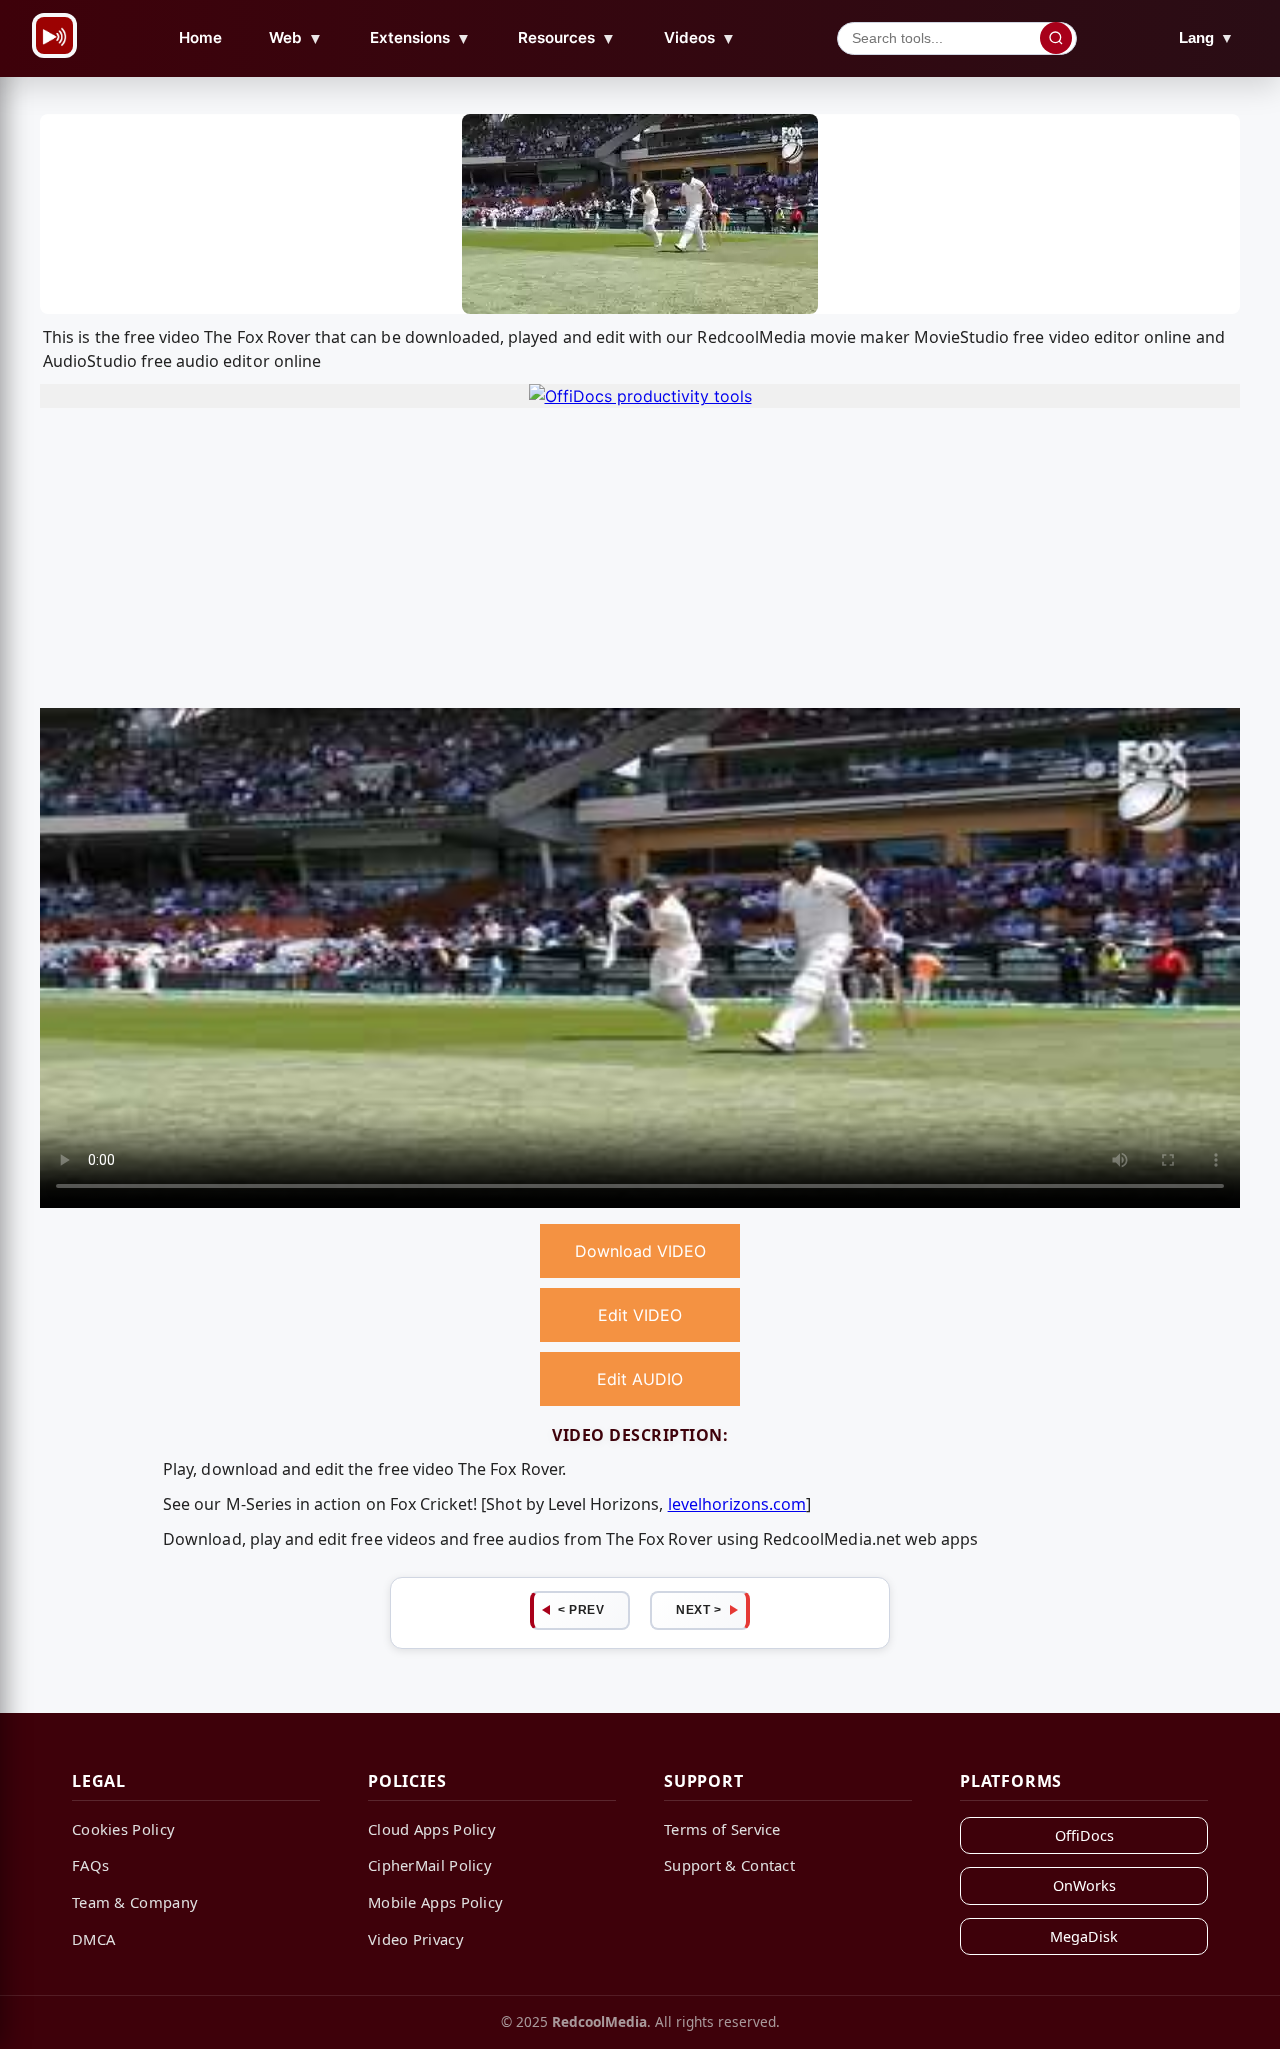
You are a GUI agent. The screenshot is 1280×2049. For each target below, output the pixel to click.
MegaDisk (1084, 1936)
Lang (1206, 37)
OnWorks (1084, 1885)
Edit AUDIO (640, 1379)
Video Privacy (416, 1939)
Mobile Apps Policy (435, 1902)
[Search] (1056, 38)
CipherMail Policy (430, 1865)
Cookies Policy (123, 1829)
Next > (698, 1610)
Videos (700, 38)
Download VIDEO (640, 1251)
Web (296, 38)
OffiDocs (1084, 1835)
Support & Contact (729, 1865)
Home (200, 37)
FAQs (90, 1865)
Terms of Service (722, 1829)
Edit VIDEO (640, 1315)
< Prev (581, 1610)
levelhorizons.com (737, 1504)
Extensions (420, 38)
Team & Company (135, 1902)
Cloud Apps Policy (432, 1829)
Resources (567, 38)
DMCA (93, 1939)
